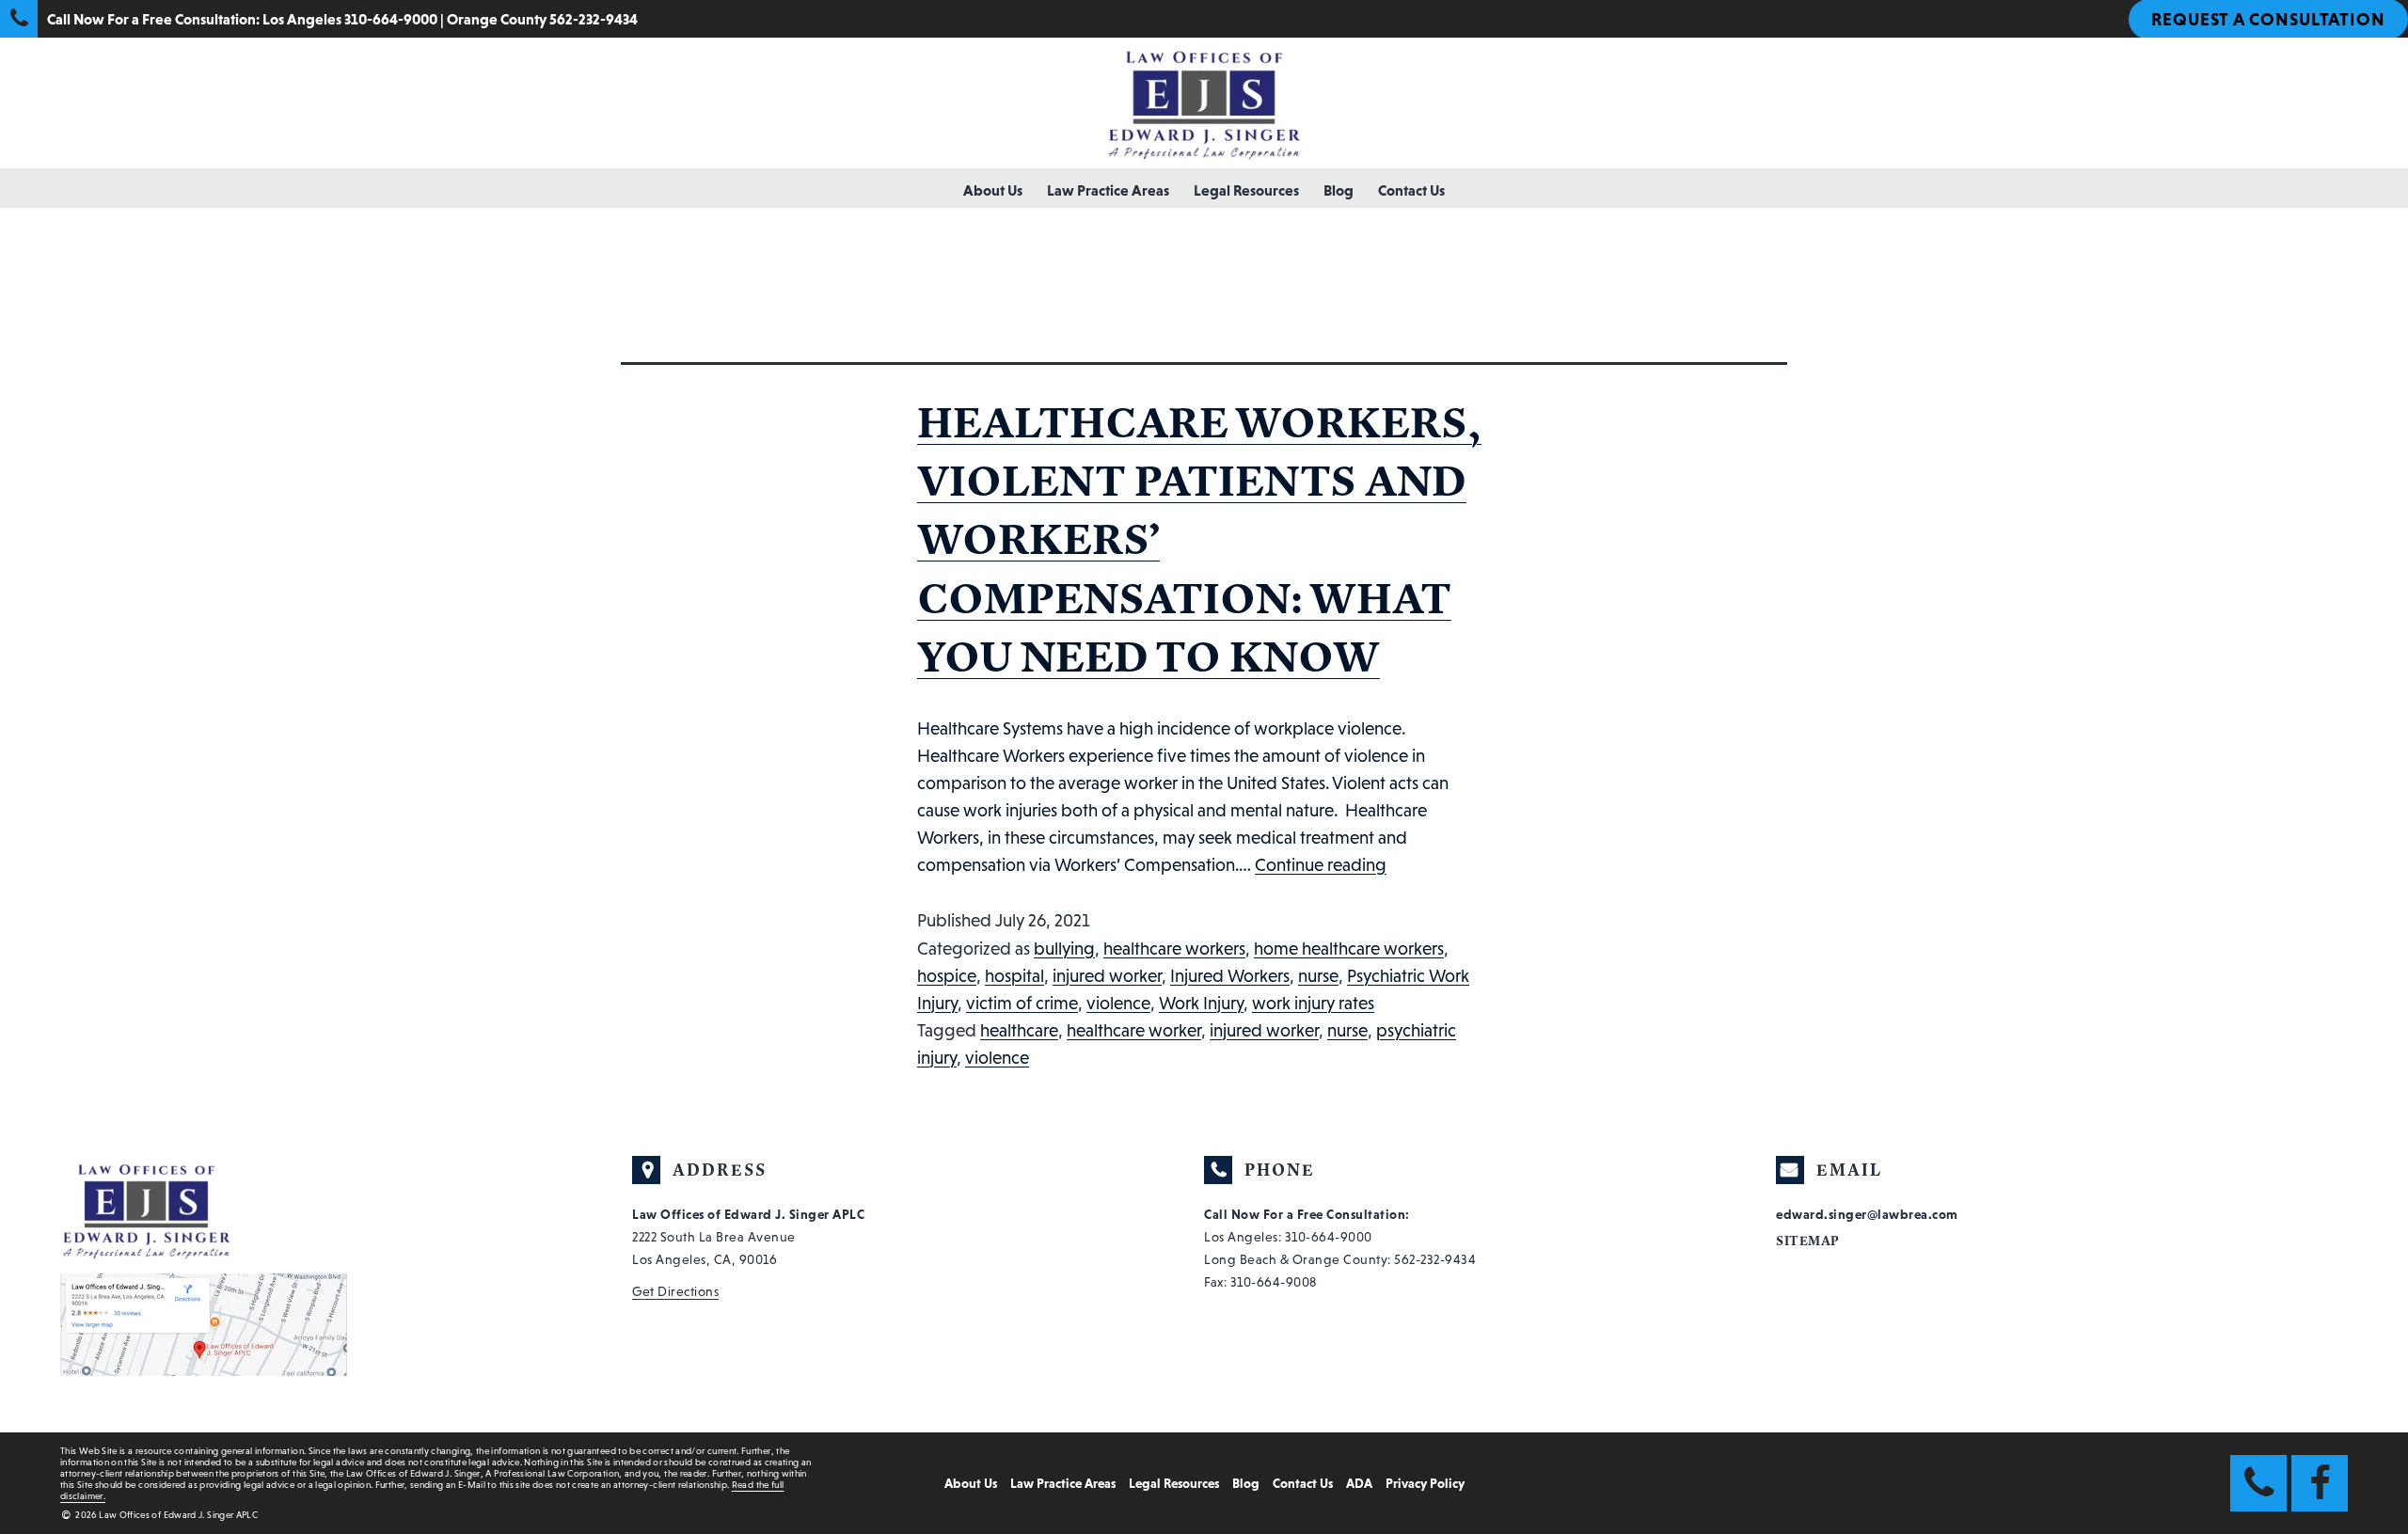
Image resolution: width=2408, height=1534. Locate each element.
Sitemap (1808, 1241)
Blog (1339, 190)
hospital (1014, 976)
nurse (1318, 976)
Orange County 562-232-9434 (542, 19)
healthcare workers (1174, 949)
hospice (947, 976)
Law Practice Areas (1108, 190)
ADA (1359, 1483)
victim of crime (1022, 1003)
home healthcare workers (1349, 949)
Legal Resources (1246, 190)
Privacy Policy (1425, 1483)
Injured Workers (1230, 976)
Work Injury (1201, 1003)
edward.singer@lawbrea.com (1867, 1214)
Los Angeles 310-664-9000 (350, 19)
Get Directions (675, 1291)
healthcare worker (1134, 1030)
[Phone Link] (2258, 1483)
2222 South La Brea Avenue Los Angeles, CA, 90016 (748, 1237)
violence (1118, 1003)
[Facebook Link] (2320, 1483)
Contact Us (1411, 190)
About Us (993, 190)
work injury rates (1313, 1003)
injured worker (1107, 976)
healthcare (1019, 1030)
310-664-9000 (1329, 1237)
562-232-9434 (1435, 1259)
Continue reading (1321, 865)
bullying (1064, 949)
